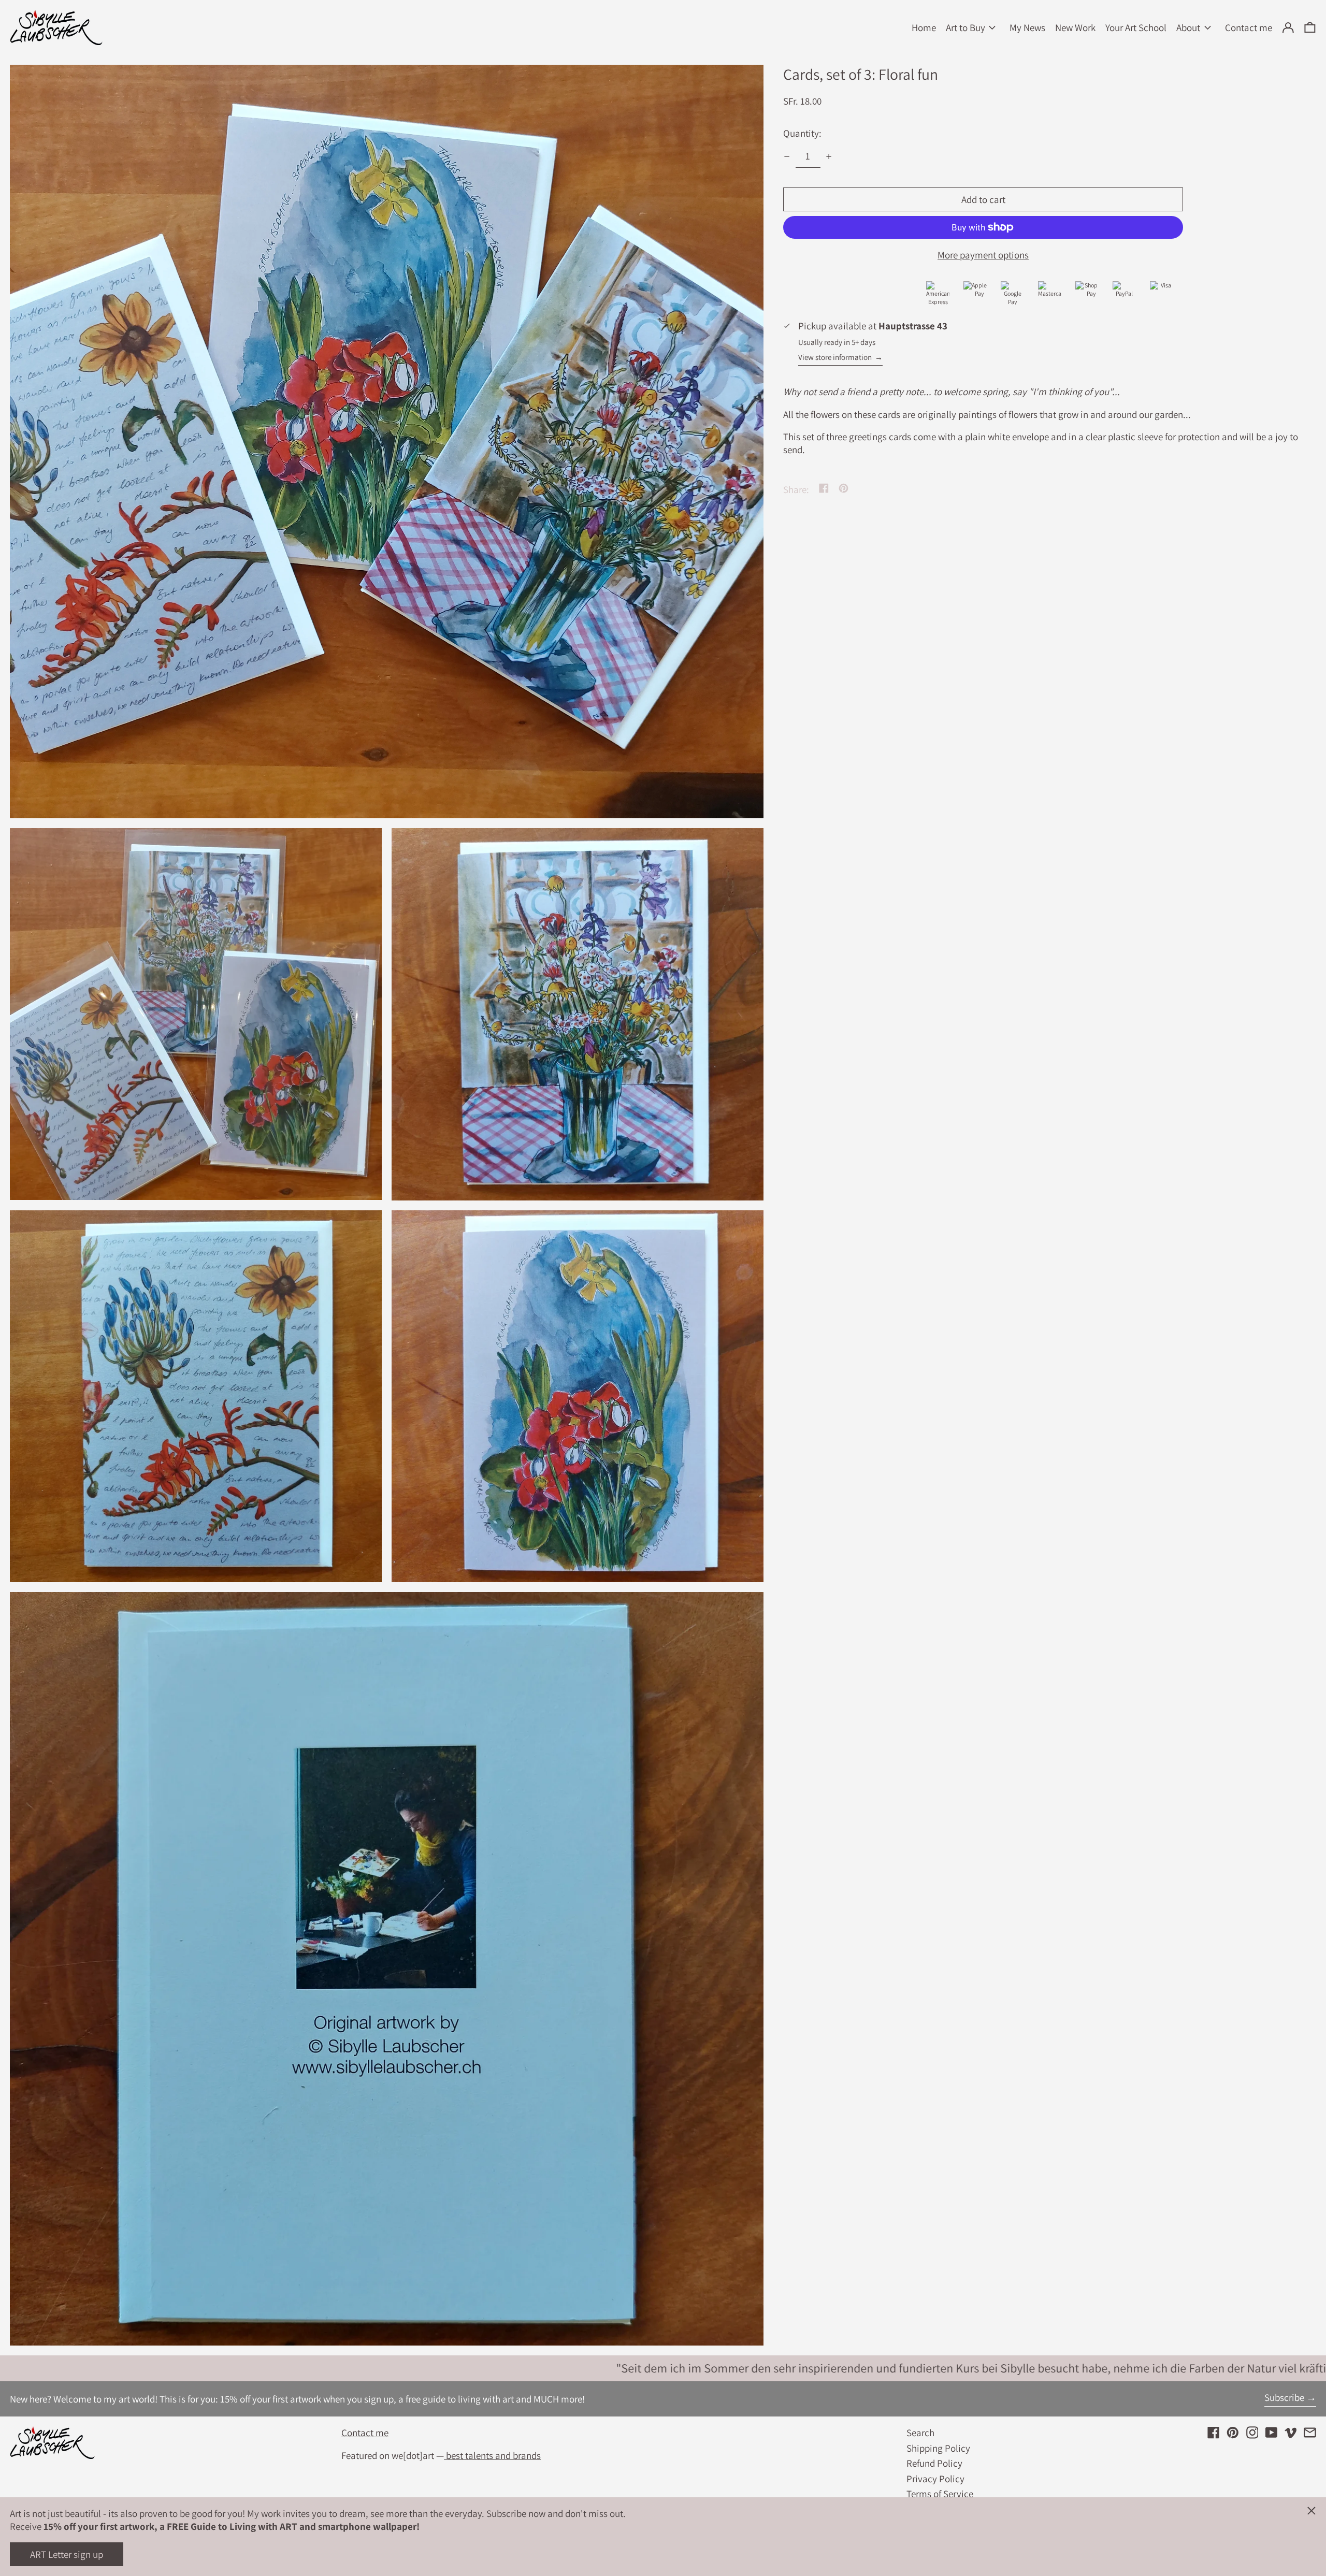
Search (920, 2433)
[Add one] (829, 156)
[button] (1310, 28)
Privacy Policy (935, 2479)
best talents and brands (492, 2455)
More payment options (983, 255)
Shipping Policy (938, 2448)
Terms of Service (940, 2494)
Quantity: (802, 133)
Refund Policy (934, 2463)
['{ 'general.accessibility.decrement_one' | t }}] (787, 156)
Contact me (365, 2433)
